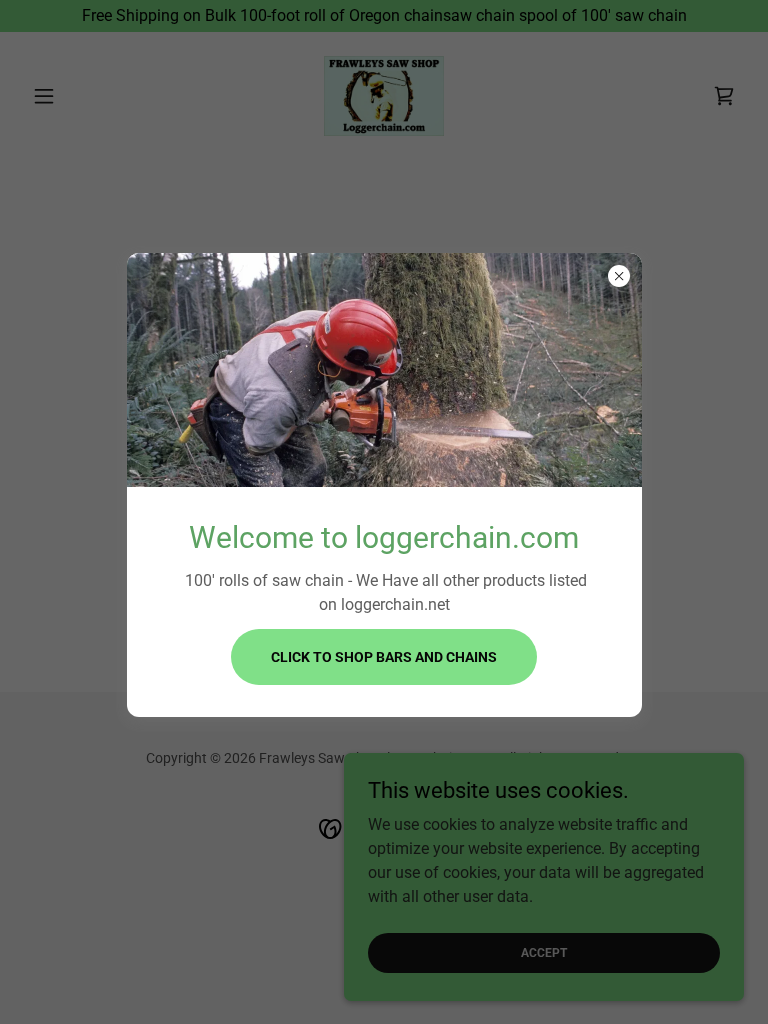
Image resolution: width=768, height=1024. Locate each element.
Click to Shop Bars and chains (384, 657)
